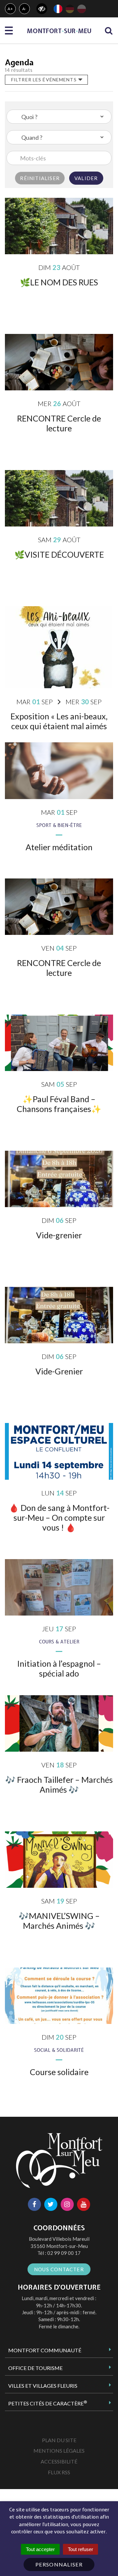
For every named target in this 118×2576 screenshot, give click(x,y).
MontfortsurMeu (59, 31)
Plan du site (59, 2440)
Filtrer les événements (45, 80)
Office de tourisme (35, 2368)
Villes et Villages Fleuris (43, 2386)
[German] (70, 9)
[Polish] (82, 9)
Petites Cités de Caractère (48, 2403)
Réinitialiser (40, 178)
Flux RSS (59, 2472)
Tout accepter (40, 2549)
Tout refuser (80, 2549)
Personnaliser (59, 2564)
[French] (58, 9)
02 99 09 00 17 (64, 2253)
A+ (10, 9)
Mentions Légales (59, 2451)
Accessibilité (59, 2461)
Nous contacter (59, 2269)
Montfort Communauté (45, 2350)
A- (25, 9)
